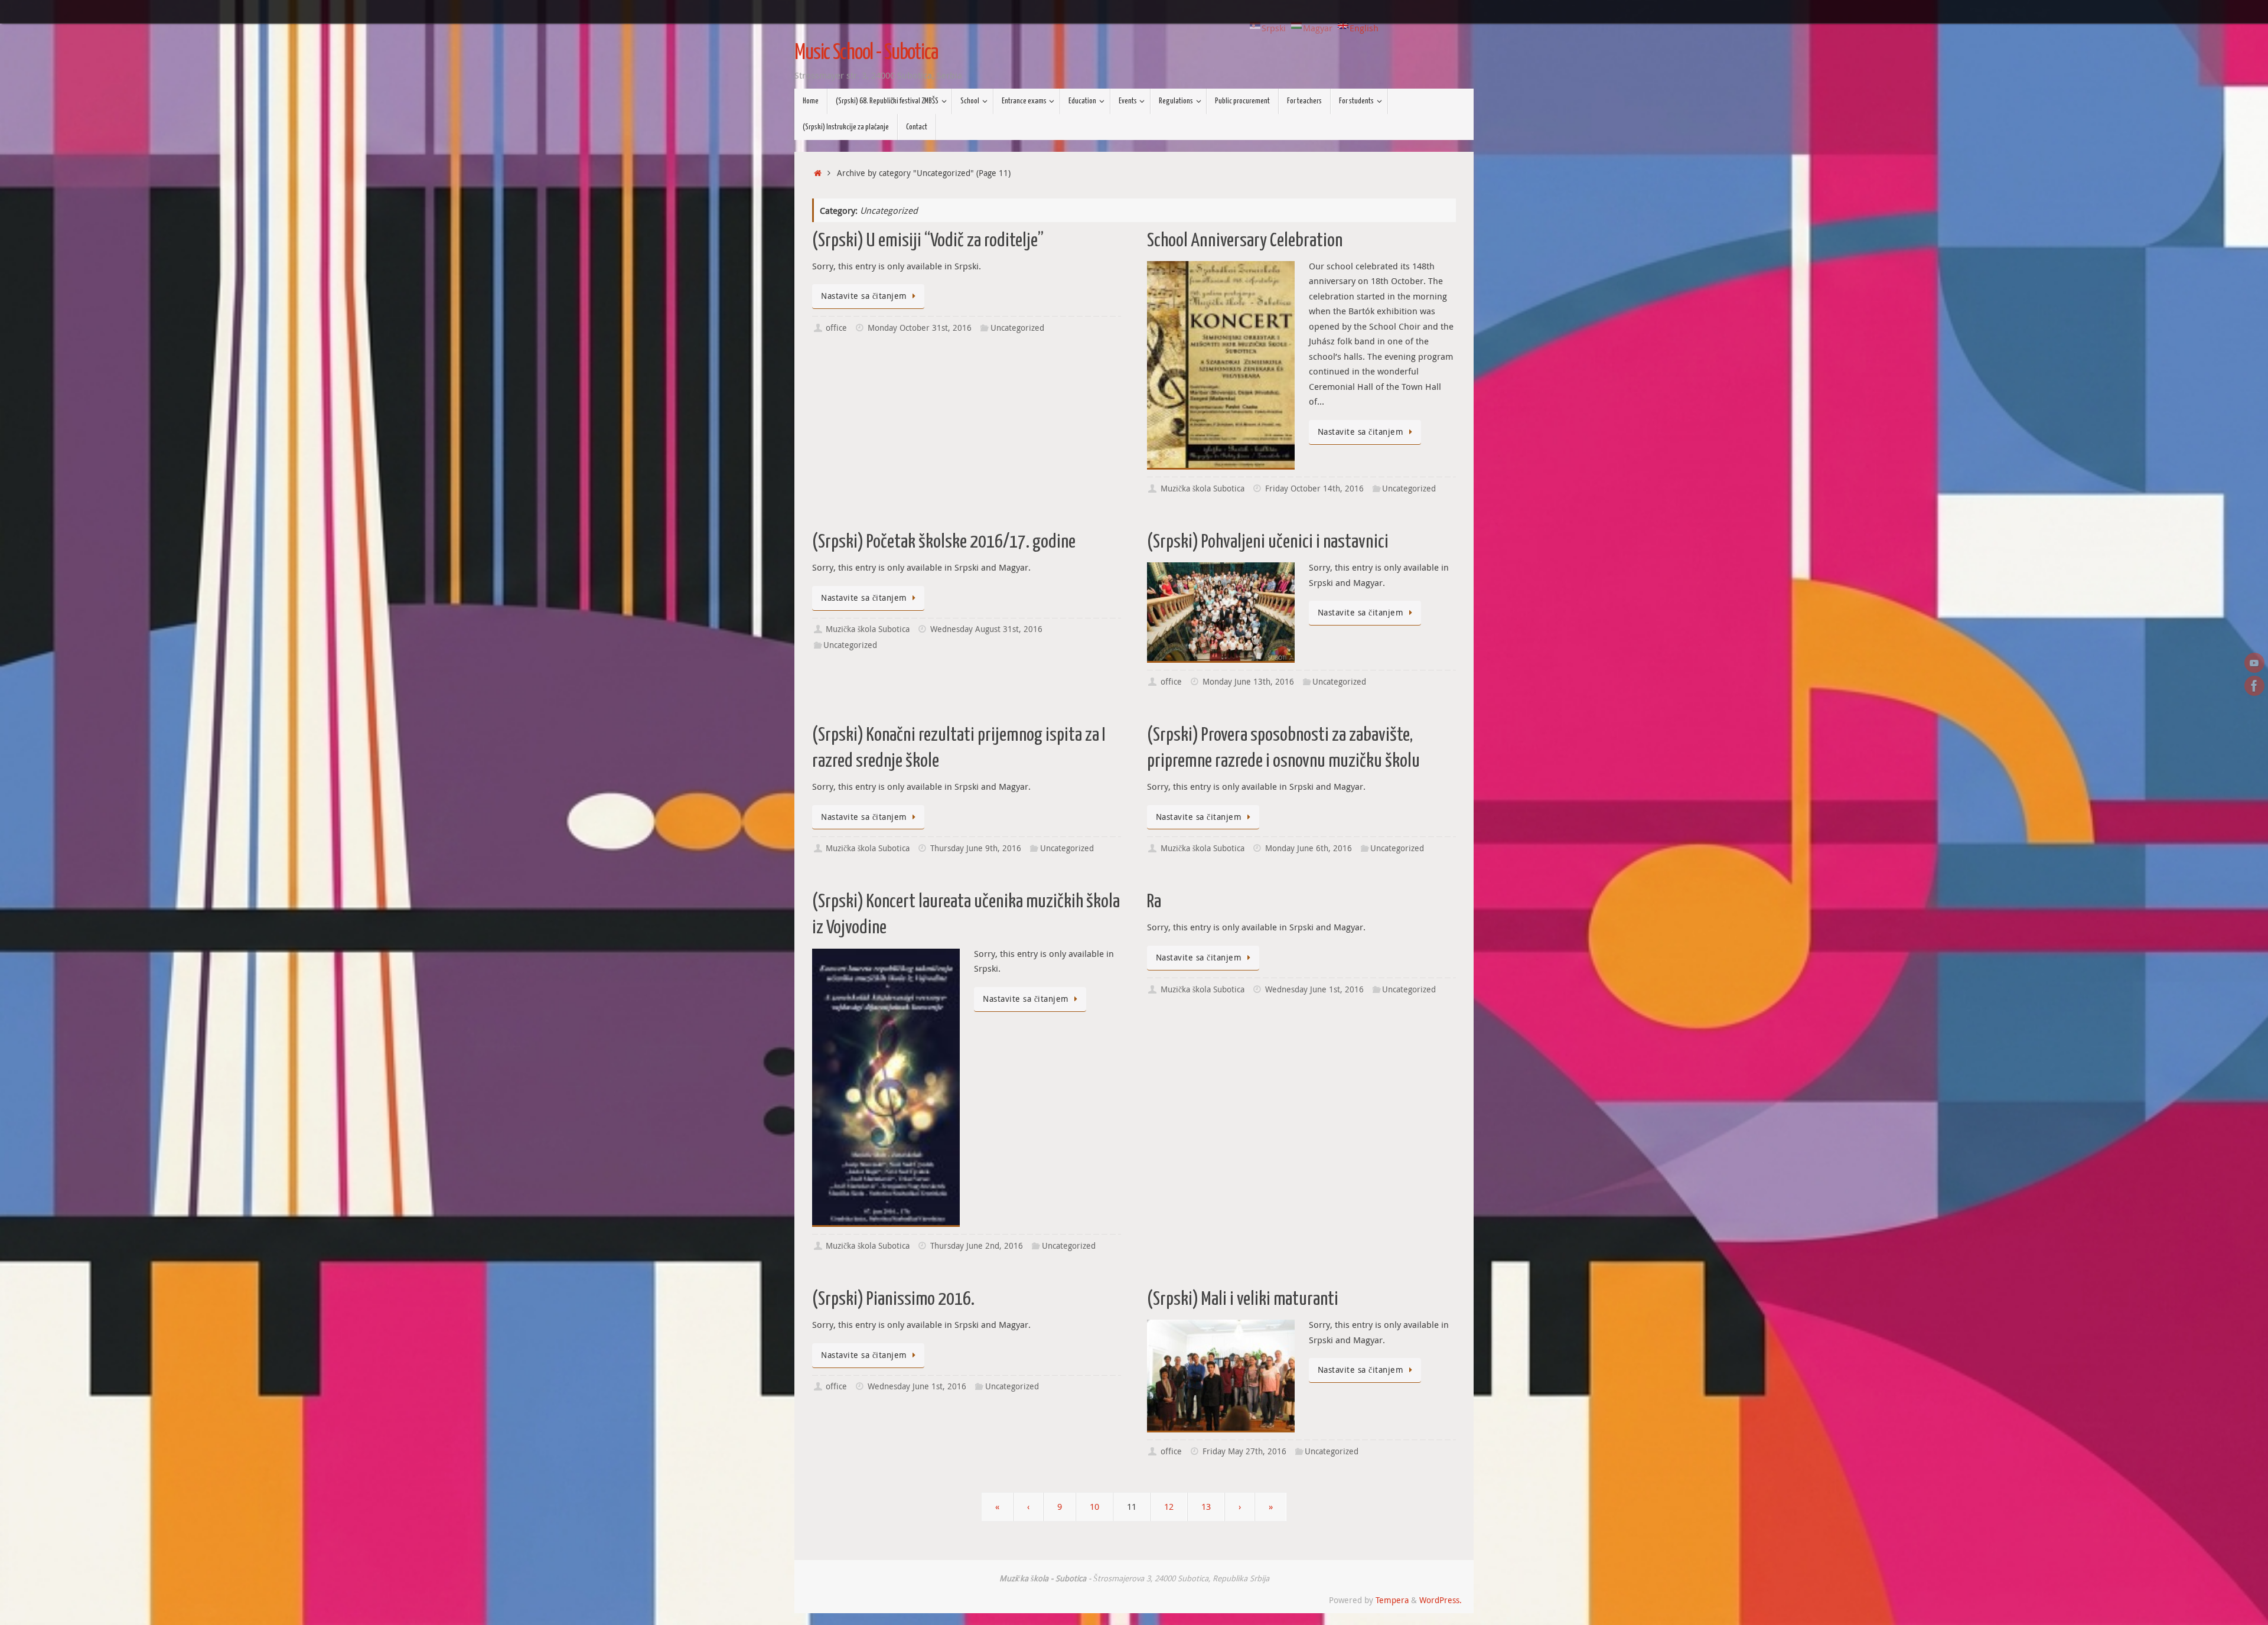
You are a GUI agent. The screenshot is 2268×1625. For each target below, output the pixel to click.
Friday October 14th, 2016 (1314, 489)
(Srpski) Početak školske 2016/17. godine (944, 542)
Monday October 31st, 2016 (920, 328)
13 (1206, 1506)
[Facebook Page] (2254, 686)
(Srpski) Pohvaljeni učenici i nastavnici (1268, 542)
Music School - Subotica (866, 53)
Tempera (1392, 1600)
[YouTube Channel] (2254, 663)
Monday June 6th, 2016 (1309, 848)
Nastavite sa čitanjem (864, 296)
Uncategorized (1017, 328)
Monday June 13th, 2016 (1248, 682)
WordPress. (1441, 1600)
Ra (1154, 902)
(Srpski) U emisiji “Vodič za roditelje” (928, 241)
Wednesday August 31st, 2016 (986, 629)
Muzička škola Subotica (1203, 489)
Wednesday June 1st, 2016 (1314, 989)
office (836, 328)
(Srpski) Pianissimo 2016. (893, 1300)
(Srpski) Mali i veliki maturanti (1243, 1300)
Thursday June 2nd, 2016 (977, 1246)
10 (1094, 1506)
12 (1169, 1506)
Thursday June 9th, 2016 (976, 848)
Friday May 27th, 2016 (1244, 1451)
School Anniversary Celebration (1245, 241)
